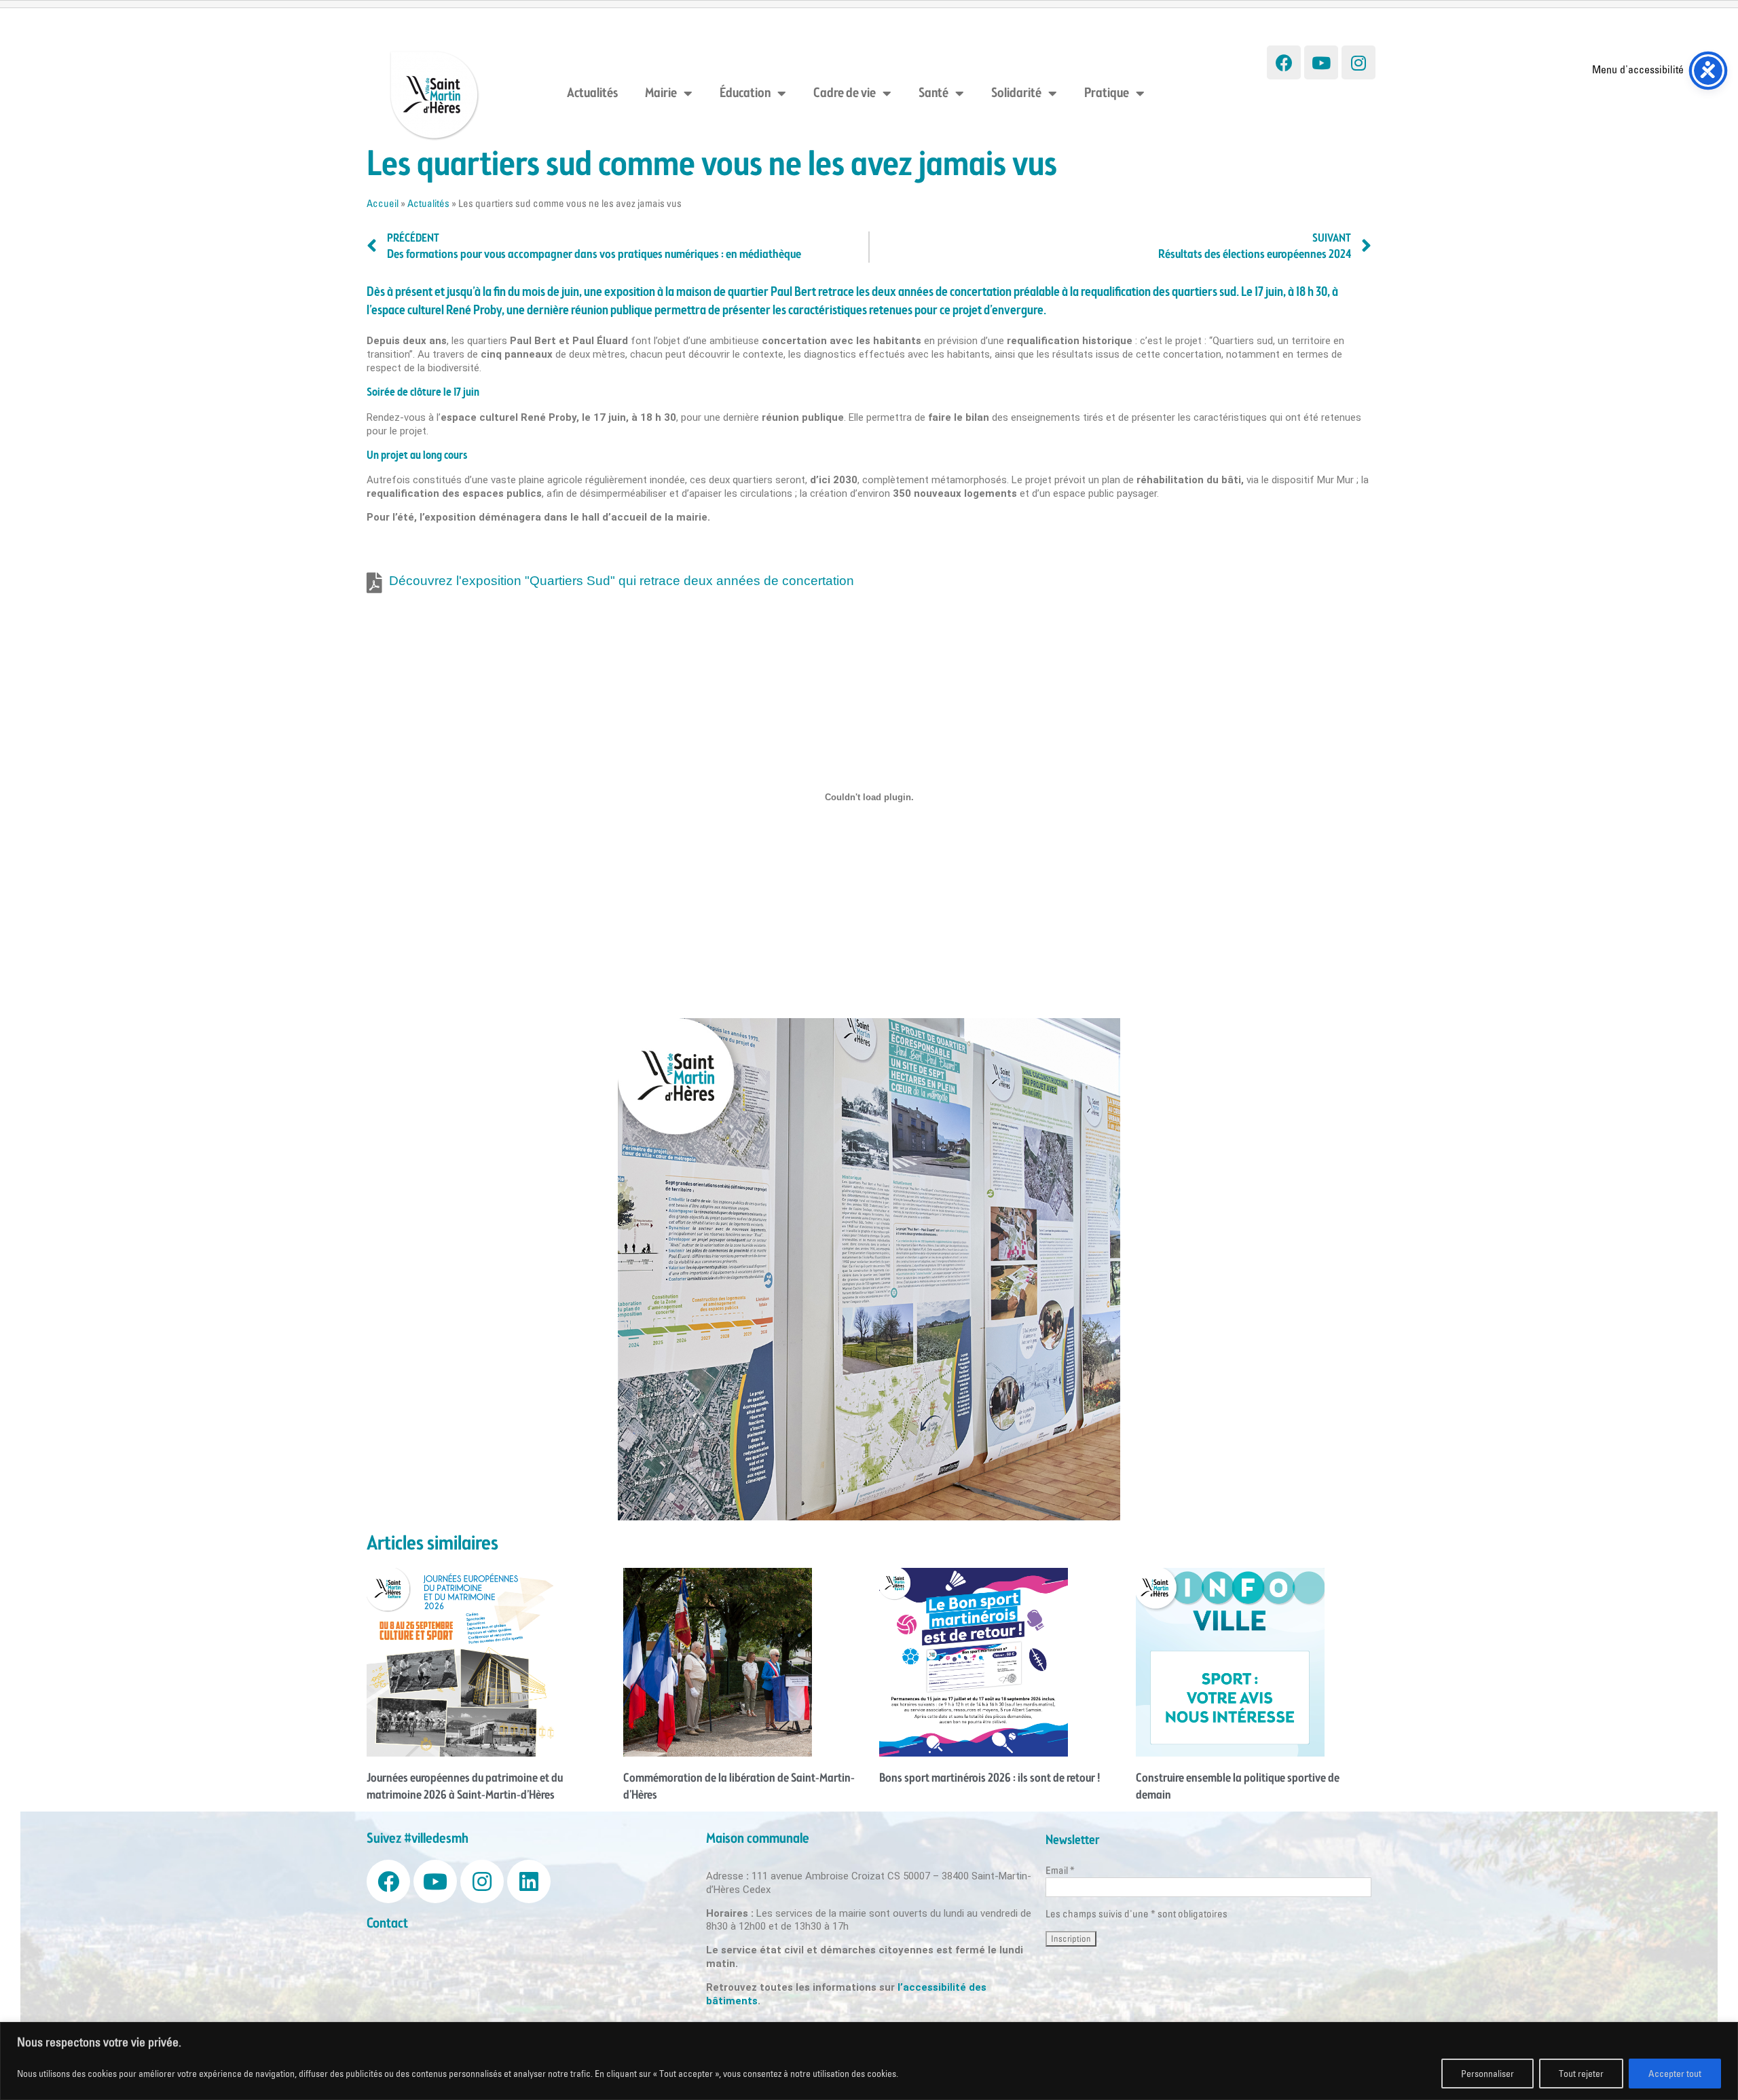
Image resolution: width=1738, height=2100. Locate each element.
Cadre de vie (845, 94)
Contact (387, 1924)
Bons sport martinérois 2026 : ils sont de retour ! (990, 1778)
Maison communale (758, 1839)
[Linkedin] (529, 1881)
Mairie (661, 94)
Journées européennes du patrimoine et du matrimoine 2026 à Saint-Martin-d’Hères (465, 1787)
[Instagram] (1358, 62)
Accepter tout (1675, 2074)
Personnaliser (1487, 2074)
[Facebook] (1284, 62)
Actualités (592, 94)
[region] (869, 2061)
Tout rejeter (1581, 2074)
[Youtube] (1321, 62)
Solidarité (1016, 94)
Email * (1060, 1870)
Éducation (745, 94)
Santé (933, 94)
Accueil (383, 203)
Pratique (1107, 94)
